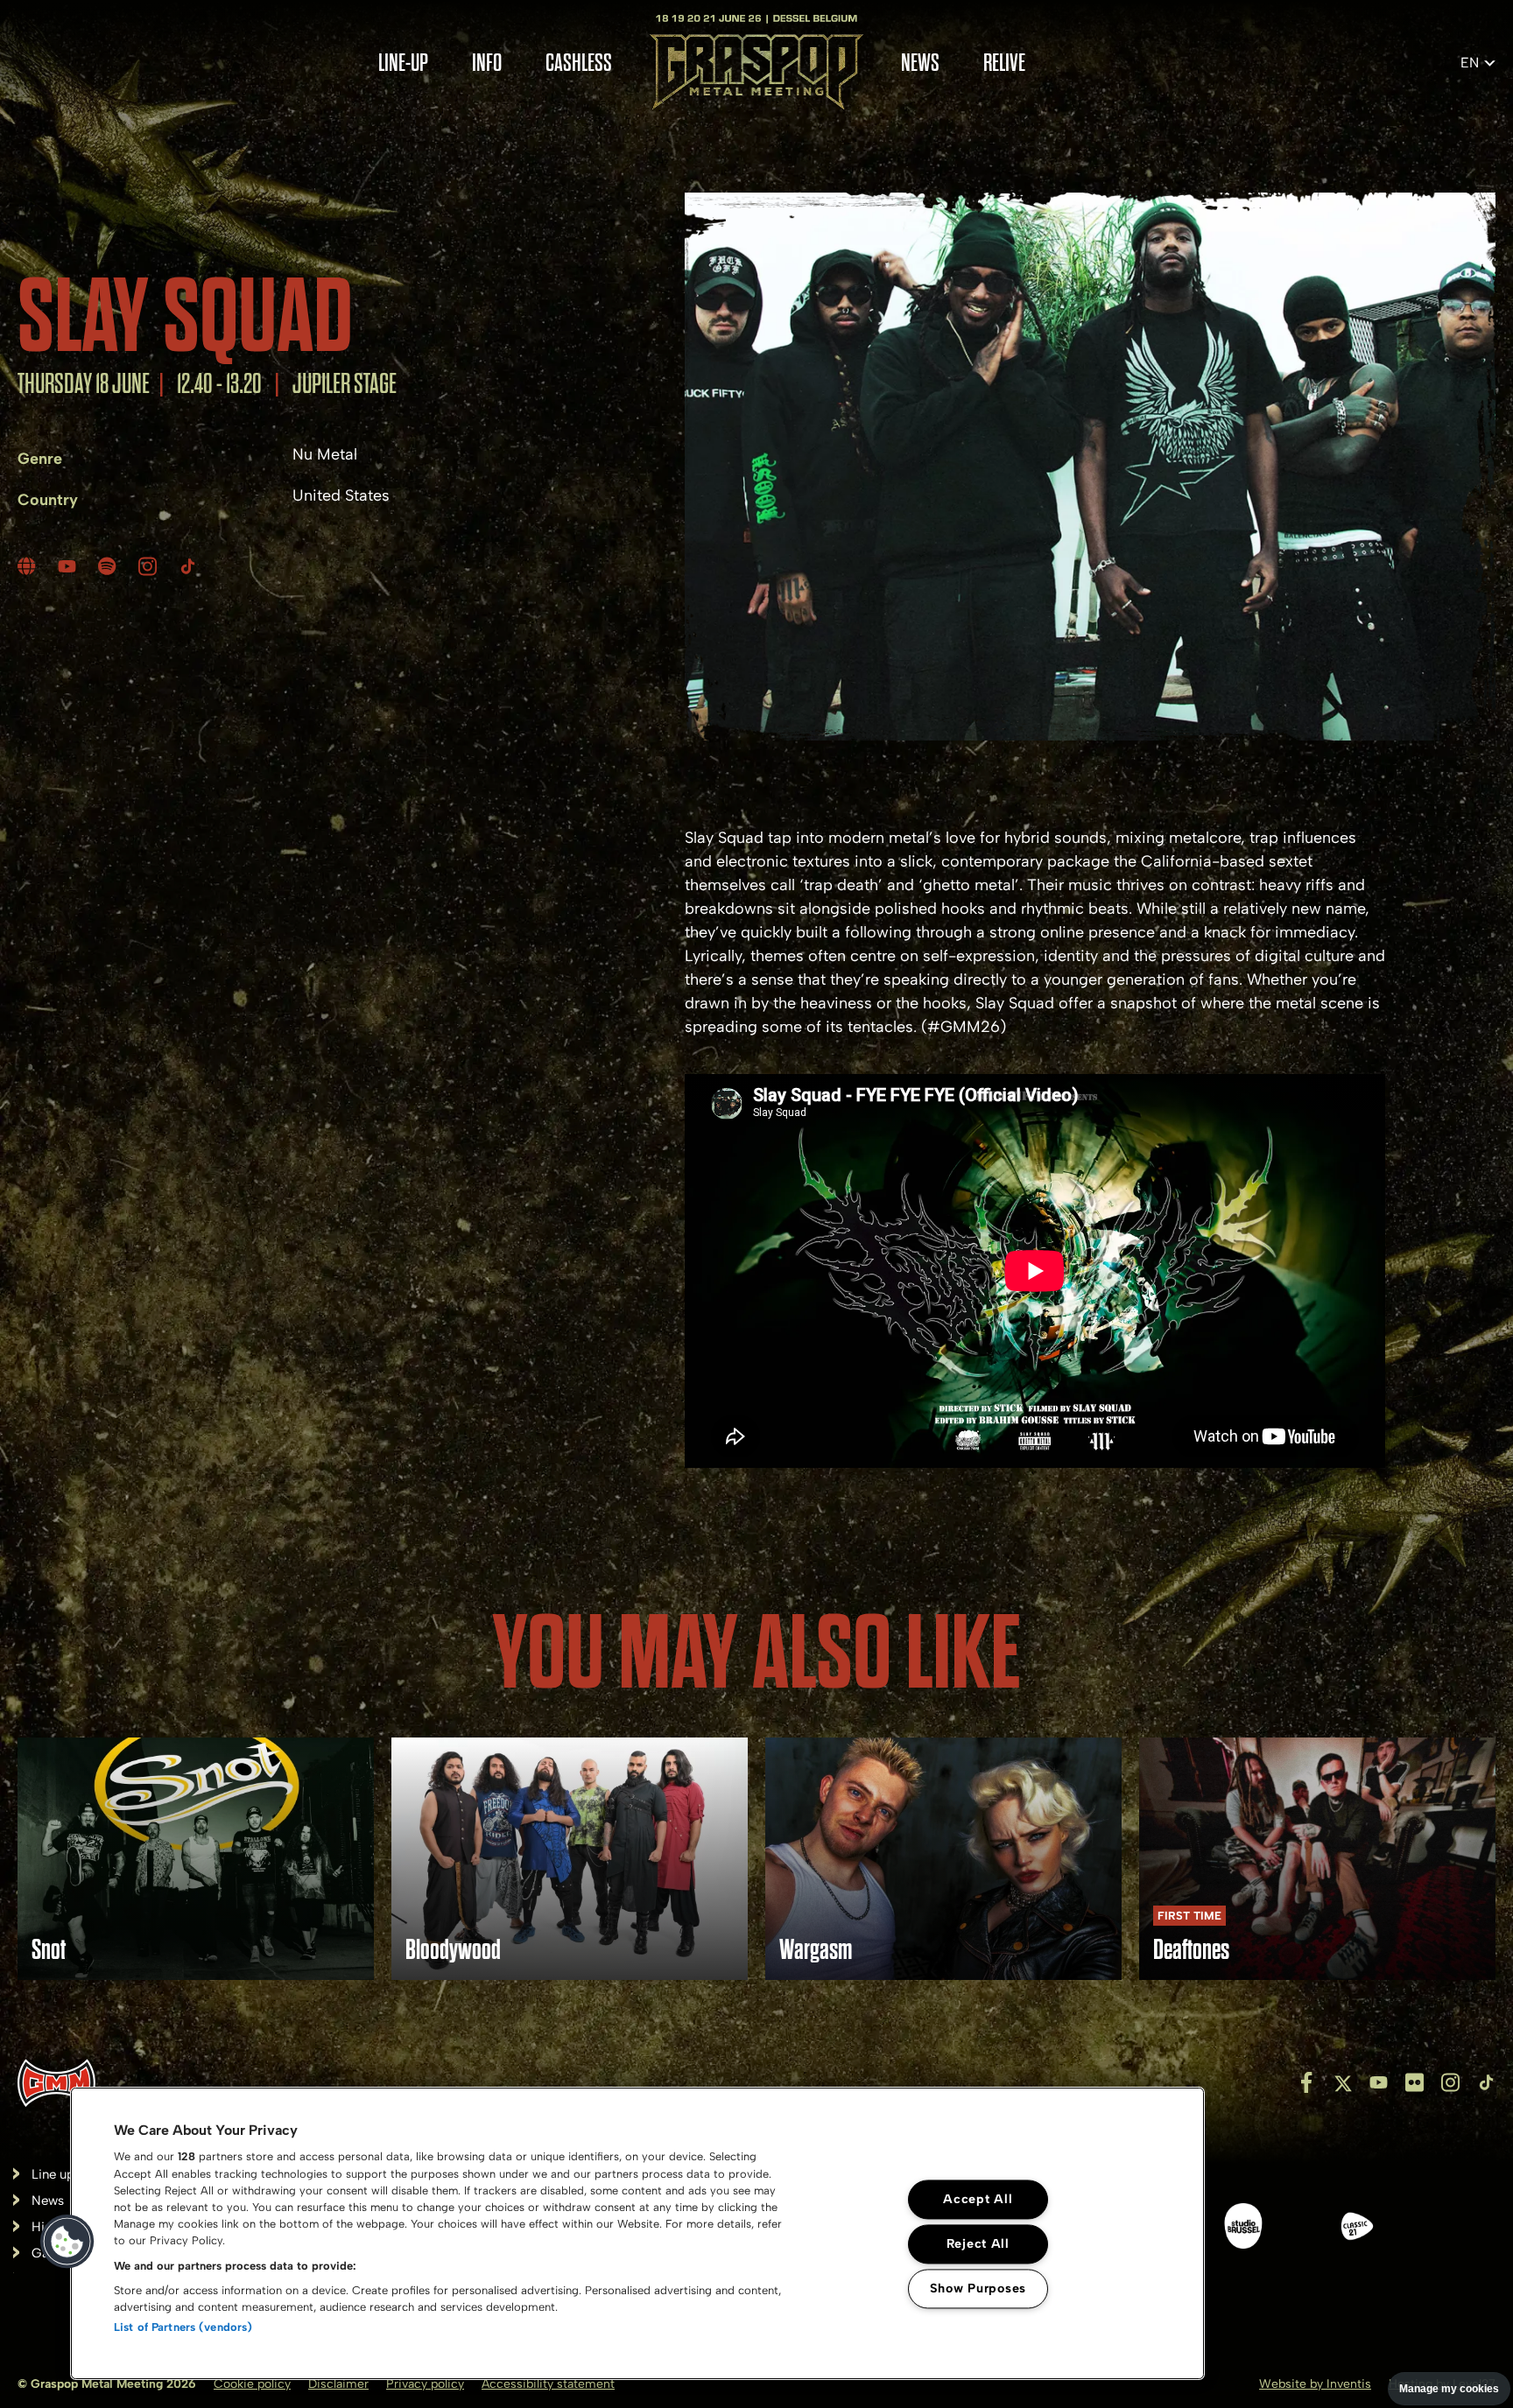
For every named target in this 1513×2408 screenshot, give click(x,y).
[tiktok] (190, 566)
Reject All (978, 2244)
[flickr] (1414, 2082)
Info (487, 63)
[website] (29, 566)
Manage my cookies (1449, 2389)
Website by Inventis (1315, 2384)
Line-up (403, 63)
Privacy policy (425, 2384)
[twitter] (1343, 2082)
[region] (637, 2233)
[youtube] (69, 566)
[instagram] (150, 566)
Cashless (579, 63)
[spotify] (109, 566)
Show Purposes (978, 2289)
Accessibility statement (548, 2384)
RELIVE (1004, 63)
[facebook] (1307, 2082)
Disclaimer (338, 2384)
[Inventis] (56, 2083)
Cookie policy (252, 2384)
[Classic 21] (1357, 2229)
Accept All (978, 2200)
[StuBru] (1243, 2229)
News (920, 63)
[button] (67, 2242)
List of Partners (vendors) (183, 2327)
